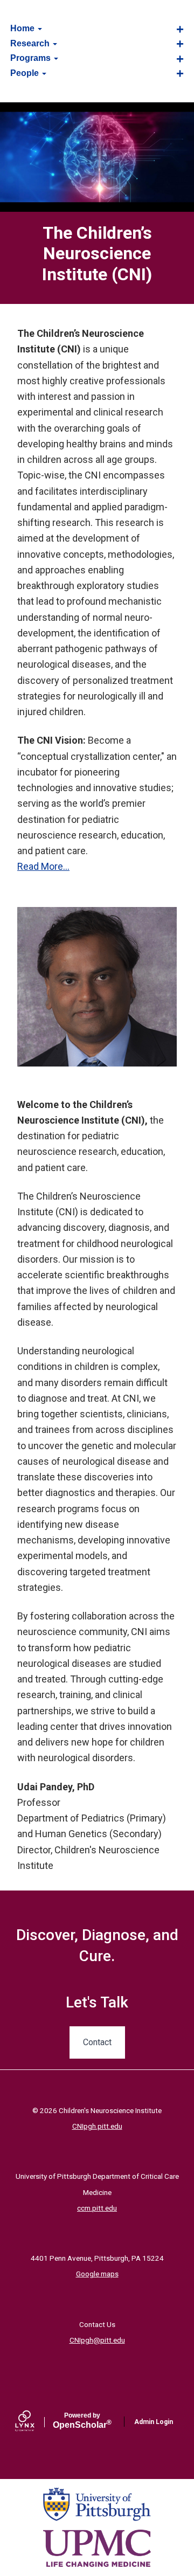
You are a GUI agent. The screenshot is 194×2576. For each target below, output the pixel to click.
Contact (97, 2042)
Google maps (97, 2274)
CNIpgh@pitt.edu (97, 2340)
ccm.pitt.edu (97, 2208)
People (26, 73)
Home (23, 28)
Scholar (82, 2421)
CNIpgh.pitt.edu (97, 2126)
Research (31, 43)
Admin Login (154, 2422)
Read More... (43, 866)
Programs (32, 58)
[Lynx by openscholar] (34, 2422)
